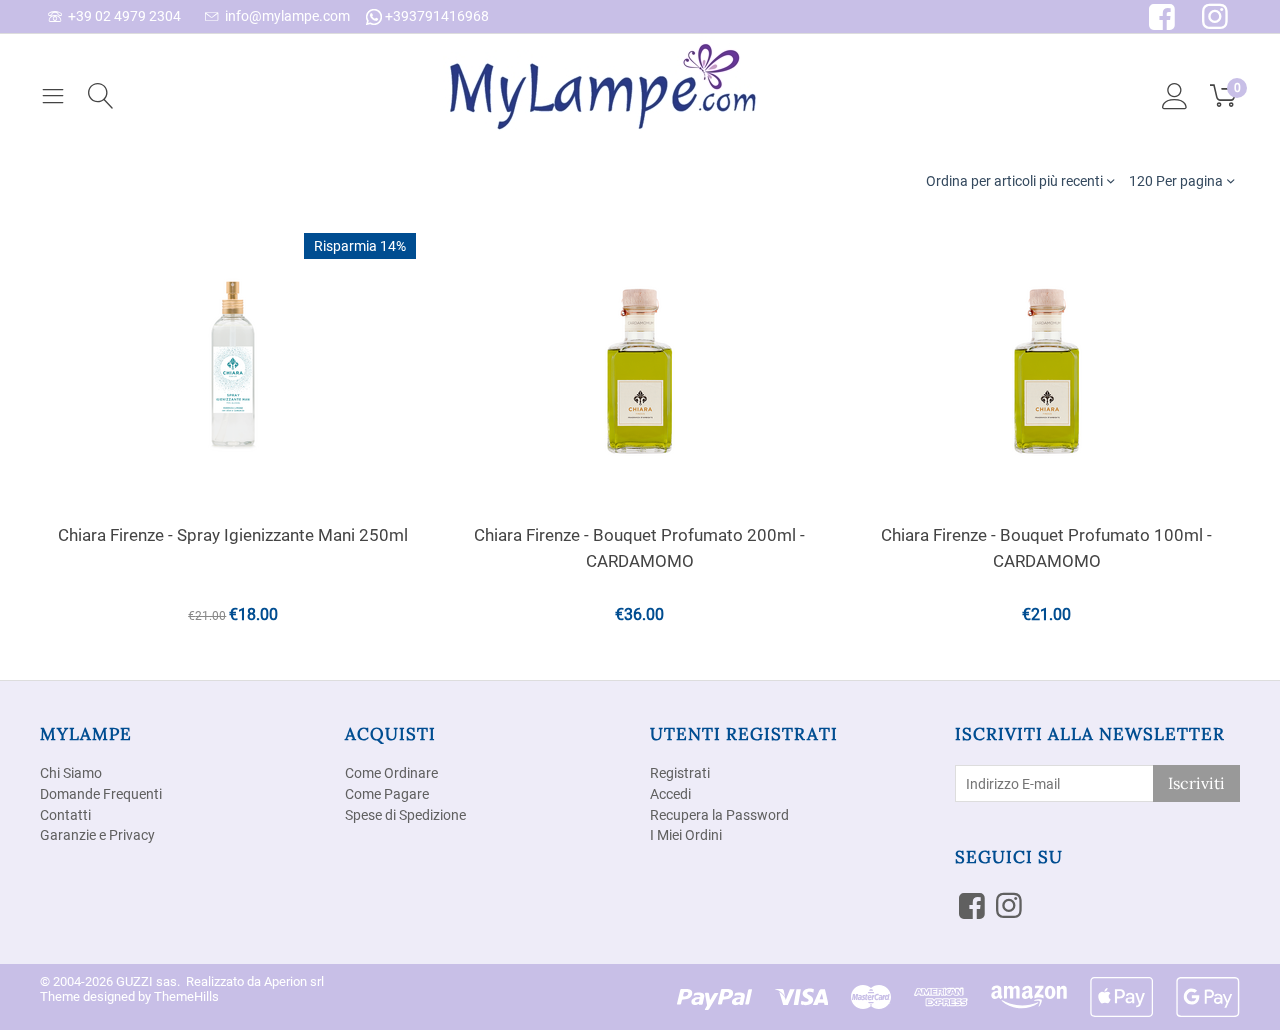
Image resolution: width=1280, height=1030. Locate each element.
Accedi (670, 794)
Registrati (680, 773)
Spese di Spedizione (405, 815)
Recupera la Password (719, 815)
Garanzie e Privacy (97, 835)
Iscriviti (1196, 783)
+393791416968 (435, 16)
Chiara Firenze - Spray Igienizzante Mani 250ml (233, 535)
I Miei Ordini (686, 835)
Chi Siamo (71, 773)
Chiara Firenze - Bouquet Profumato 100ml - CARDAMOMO (1046, 548)
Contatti (65, 815)
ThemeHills (186, 996)
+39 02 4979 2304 (121, 16)
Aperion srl (294, 981)
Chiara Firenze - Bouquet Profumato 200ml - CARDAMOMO (639, 548)
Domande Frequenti (101, 794)
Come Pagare (387, 794)
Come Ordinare (391, 773)
